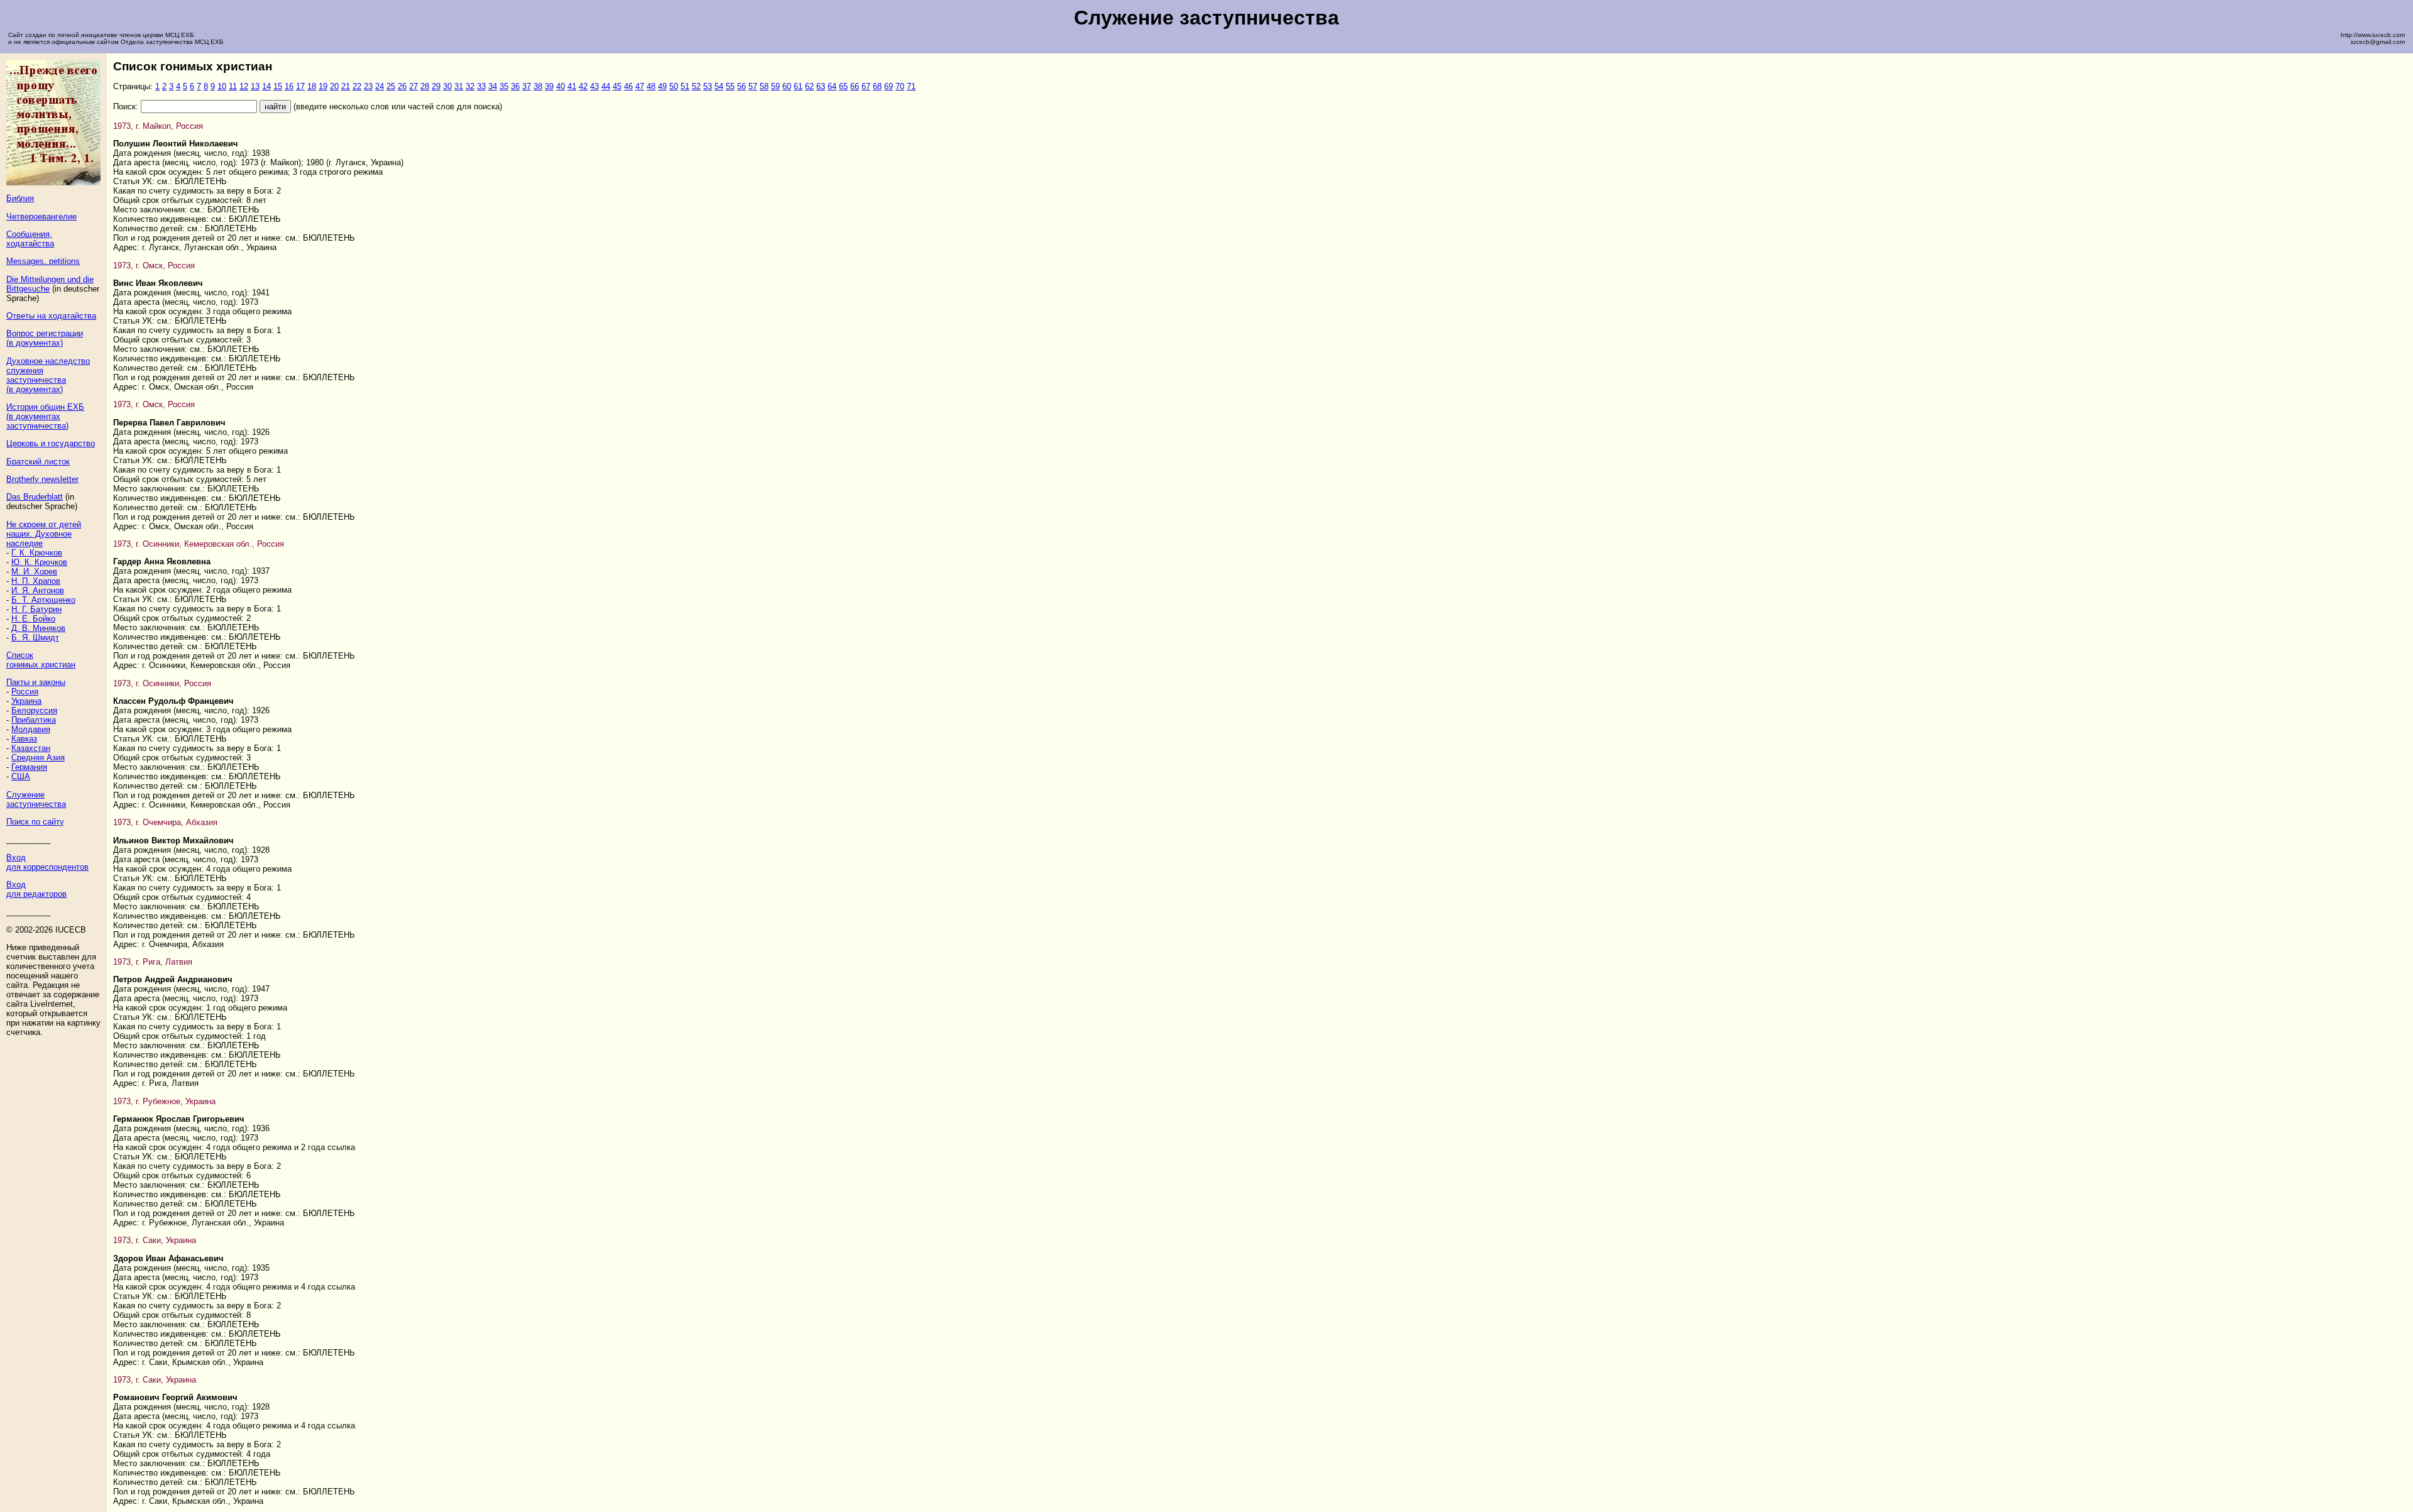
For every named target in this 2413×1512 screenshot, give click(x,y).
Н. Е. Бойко (33, 619)
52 (696, 86)
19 (323, 86)
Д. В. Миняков (38, 628)
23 (368, 86)
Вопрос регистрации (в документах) (45, 338)
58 (764, 86)
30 (447, 86)
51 (685, 86)
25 (391, 86)
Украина (26, 701)
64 (832, 86)
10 (222, 86)
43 (594, 86)
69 (889, 86)
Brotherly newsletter (42, 479)
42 (583, 86)
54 (719, 86)
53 (708, 86)
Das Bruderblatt (35, 497)
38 (538, 86)
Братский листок (38, 462)
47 (640, 86)
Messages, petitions (43, 261)
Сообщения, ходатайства (30, 239)
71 (911, 86)
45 (617, 86)
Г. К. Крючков (37, 553)
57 (753, 86)
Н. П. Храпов (36, 581)
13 (255, 86)
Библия (20, 198)
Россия (25, 692)
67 (866, 86)
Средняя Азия (38, 758)
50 (674, 86)
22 (357, 86)
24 (380, 86)
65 (843, 86)
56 (741, 86)
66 (855, 86)
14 (266, 86)
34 (493, 86)
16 (289, 86)
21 (346, 86)
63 (821, 86)
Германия (29, 767)
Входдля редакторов (36, 889)
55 (730, 86)
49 (662, 86)
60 (787, 86)
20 (334, 86)
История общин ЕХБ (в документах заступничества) (45, 416)
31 (459, 86)
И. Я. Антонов (38, 590)
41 (572, 86)
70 (900, 86)
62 (809, 86)
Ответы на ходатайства (51, 316)
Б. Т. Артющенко (43, 600)
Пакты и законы (36, 682)
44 (606, 86)
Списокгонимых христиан (41, 660)
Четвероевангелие (41, 216)
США (21, 776)
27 (413, 86)
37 (527, 86)
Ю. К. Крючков (39, 562)
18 (312, 86)
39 (549, 86)
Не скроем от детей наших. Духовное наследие (44, 534)
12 (244, 86)
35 (504, 86)
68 (877, 86)
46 (628, 86)
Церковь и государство (51, 443)
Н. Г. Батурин (36, 609)
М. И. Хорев (34, 572)
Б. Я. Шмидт (35, 638)
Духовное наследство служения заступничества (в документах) (48, 375)
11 (233, 86)
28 (425, 86)
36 (515, 86)
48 (651, 86)
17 (300, 86)
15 (278, 86)
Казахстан (31, 748)
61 (798, 86)
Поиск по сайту (35, 822)
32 (470, 86)
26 (402, 86)
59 (775, 86)
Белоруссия (34, 710)
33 (481, 86)
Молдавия (31, 729)
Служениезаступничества (36, 799)
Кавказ (24, 739)
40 (561, 86)
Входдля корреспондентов (47, 862)
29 (436, 86)
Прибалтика (34, 720)
